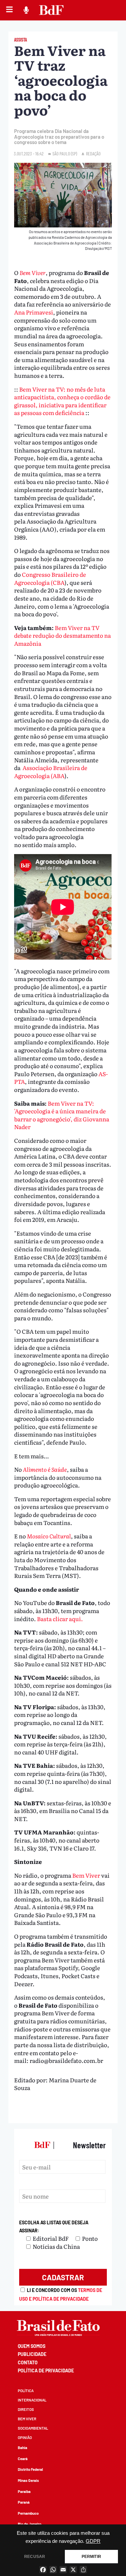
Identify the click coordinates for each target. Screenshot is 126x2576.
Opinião (25, 2438)
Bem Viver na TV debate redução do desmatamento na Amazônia (62, 635)
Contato (28, 2362)
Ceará (23, 2459)
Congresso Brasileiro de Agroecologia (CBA (50, 578)
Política (26, 2391)
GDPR (93, 2541)
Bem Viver (33, 272)
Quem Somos (32, 2346)
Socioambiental (33, 2428)
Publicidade (32, 2354)
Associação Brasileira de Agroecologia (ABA (51, 772)
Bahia (23, 2448)
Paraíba (24, 2491)
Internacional (32, 2400)
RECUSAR (35, 2557)
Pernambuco (28, 2513)
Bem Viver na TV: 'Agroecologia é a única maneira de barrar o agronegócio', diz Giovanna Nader (62, 1115)
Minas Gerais (28, 2480)
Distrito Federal (30, 2469)
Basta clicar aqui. (60, 1619)
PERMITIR (91, 2557)
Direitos (26, 2409)
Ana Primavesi (34, 312)
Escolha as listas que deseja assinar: (54, 2226)
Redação (93, 154)
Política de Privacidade (46, 2371)
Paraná (24, 2502)
